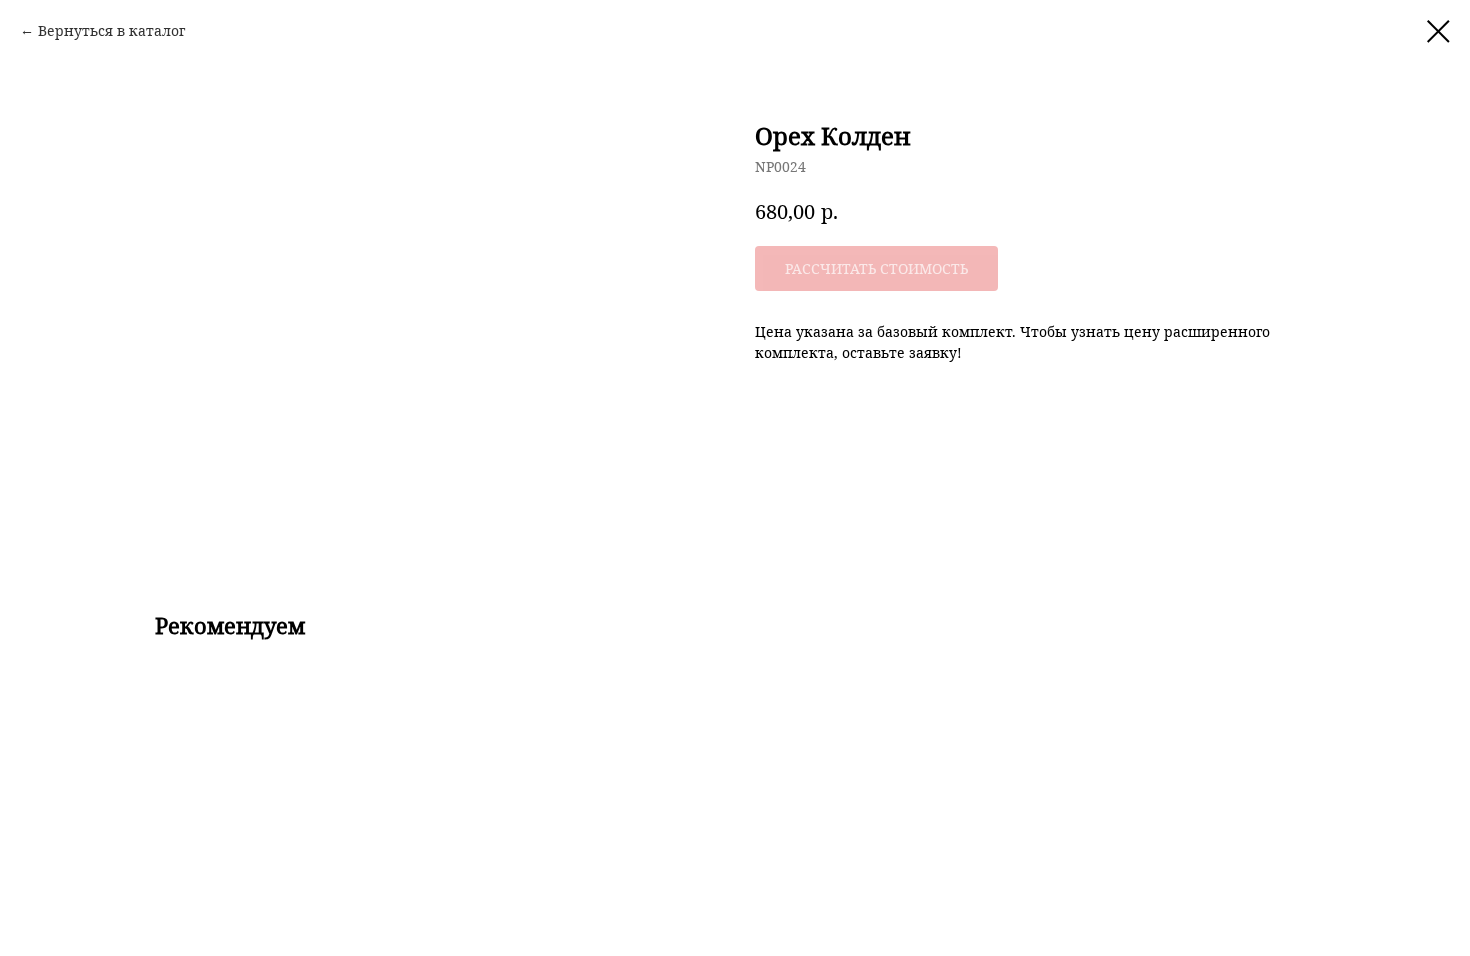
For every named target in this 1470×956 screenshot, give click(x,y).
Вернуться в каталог (111, 30)
